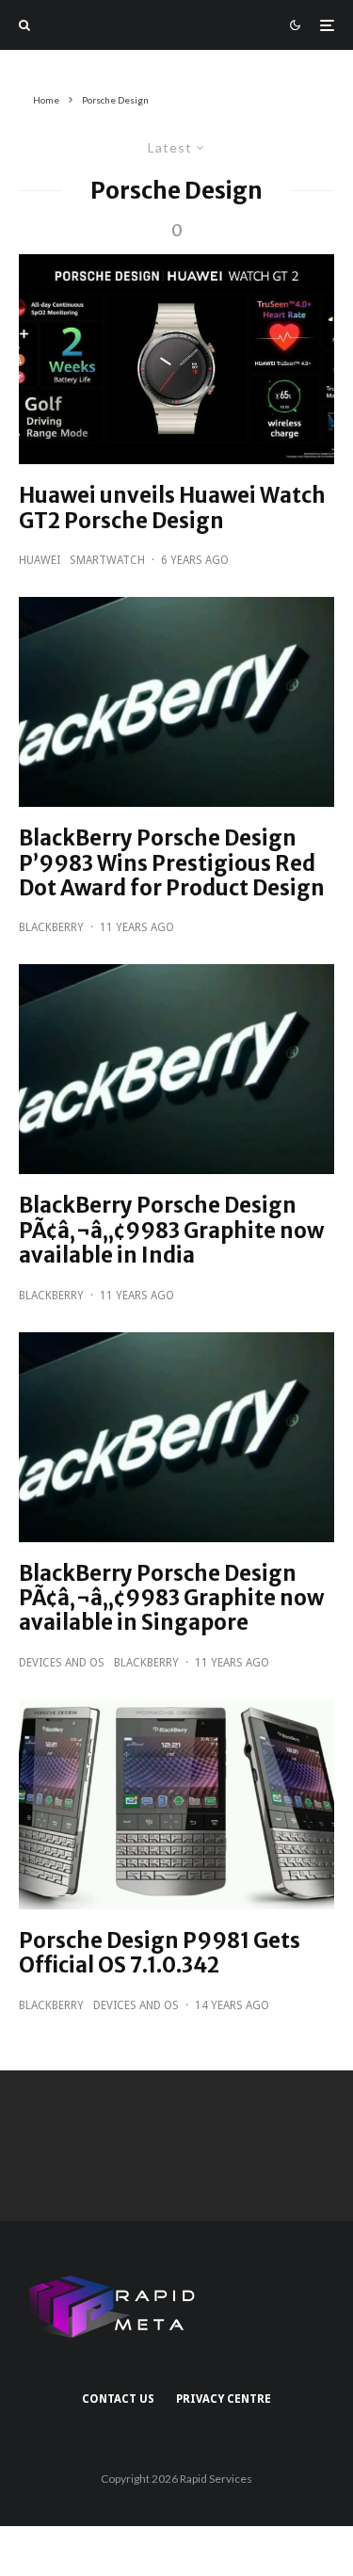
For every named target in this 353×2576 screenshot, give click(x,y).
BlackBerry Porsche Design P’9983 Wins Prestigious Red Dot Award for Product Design (172, 863)
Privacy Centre (224, 2399)
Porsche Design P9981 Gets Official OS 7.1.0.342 (160, 1953)
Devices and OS (62, 1663)
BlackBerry (51, 927)
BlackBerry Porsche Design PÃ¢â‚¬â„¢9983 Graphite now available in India (171, 1230)
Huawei (40, 560)
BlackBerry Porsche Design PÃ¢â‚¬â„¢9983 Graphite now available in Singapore (171, 1598)
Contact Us (118, 2399)
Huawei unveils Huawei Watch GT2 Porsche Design (172, 508)
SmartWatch (107, 560)
